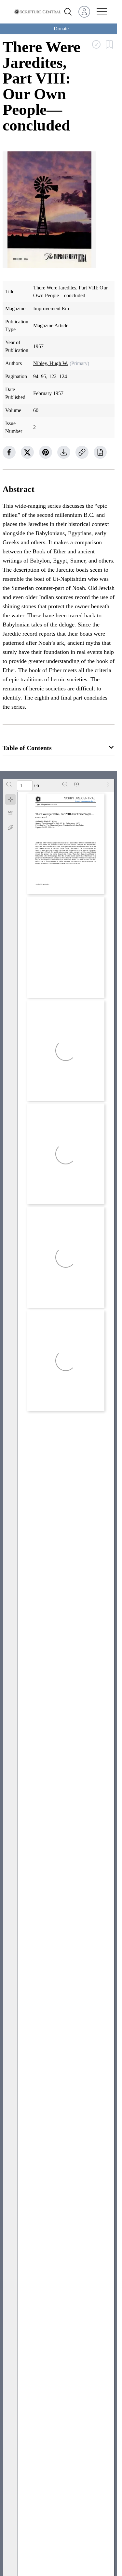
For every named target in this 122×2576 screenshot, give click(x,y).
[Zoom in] (77, 784)
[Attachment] (10, 827)
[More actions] (108, 784)
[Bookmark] (10, 813)
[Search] (9, 784)
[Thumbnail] (10, 799)
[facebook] (9, 452)
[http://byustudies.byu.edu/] (51, 889)
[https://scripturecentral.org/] (85, 801)
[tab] (10, 801)
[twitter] (27, 452)
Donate (61, 29)
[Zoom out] (65, 784)
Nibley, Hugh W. (51, 363)
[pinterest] (46, 452)
